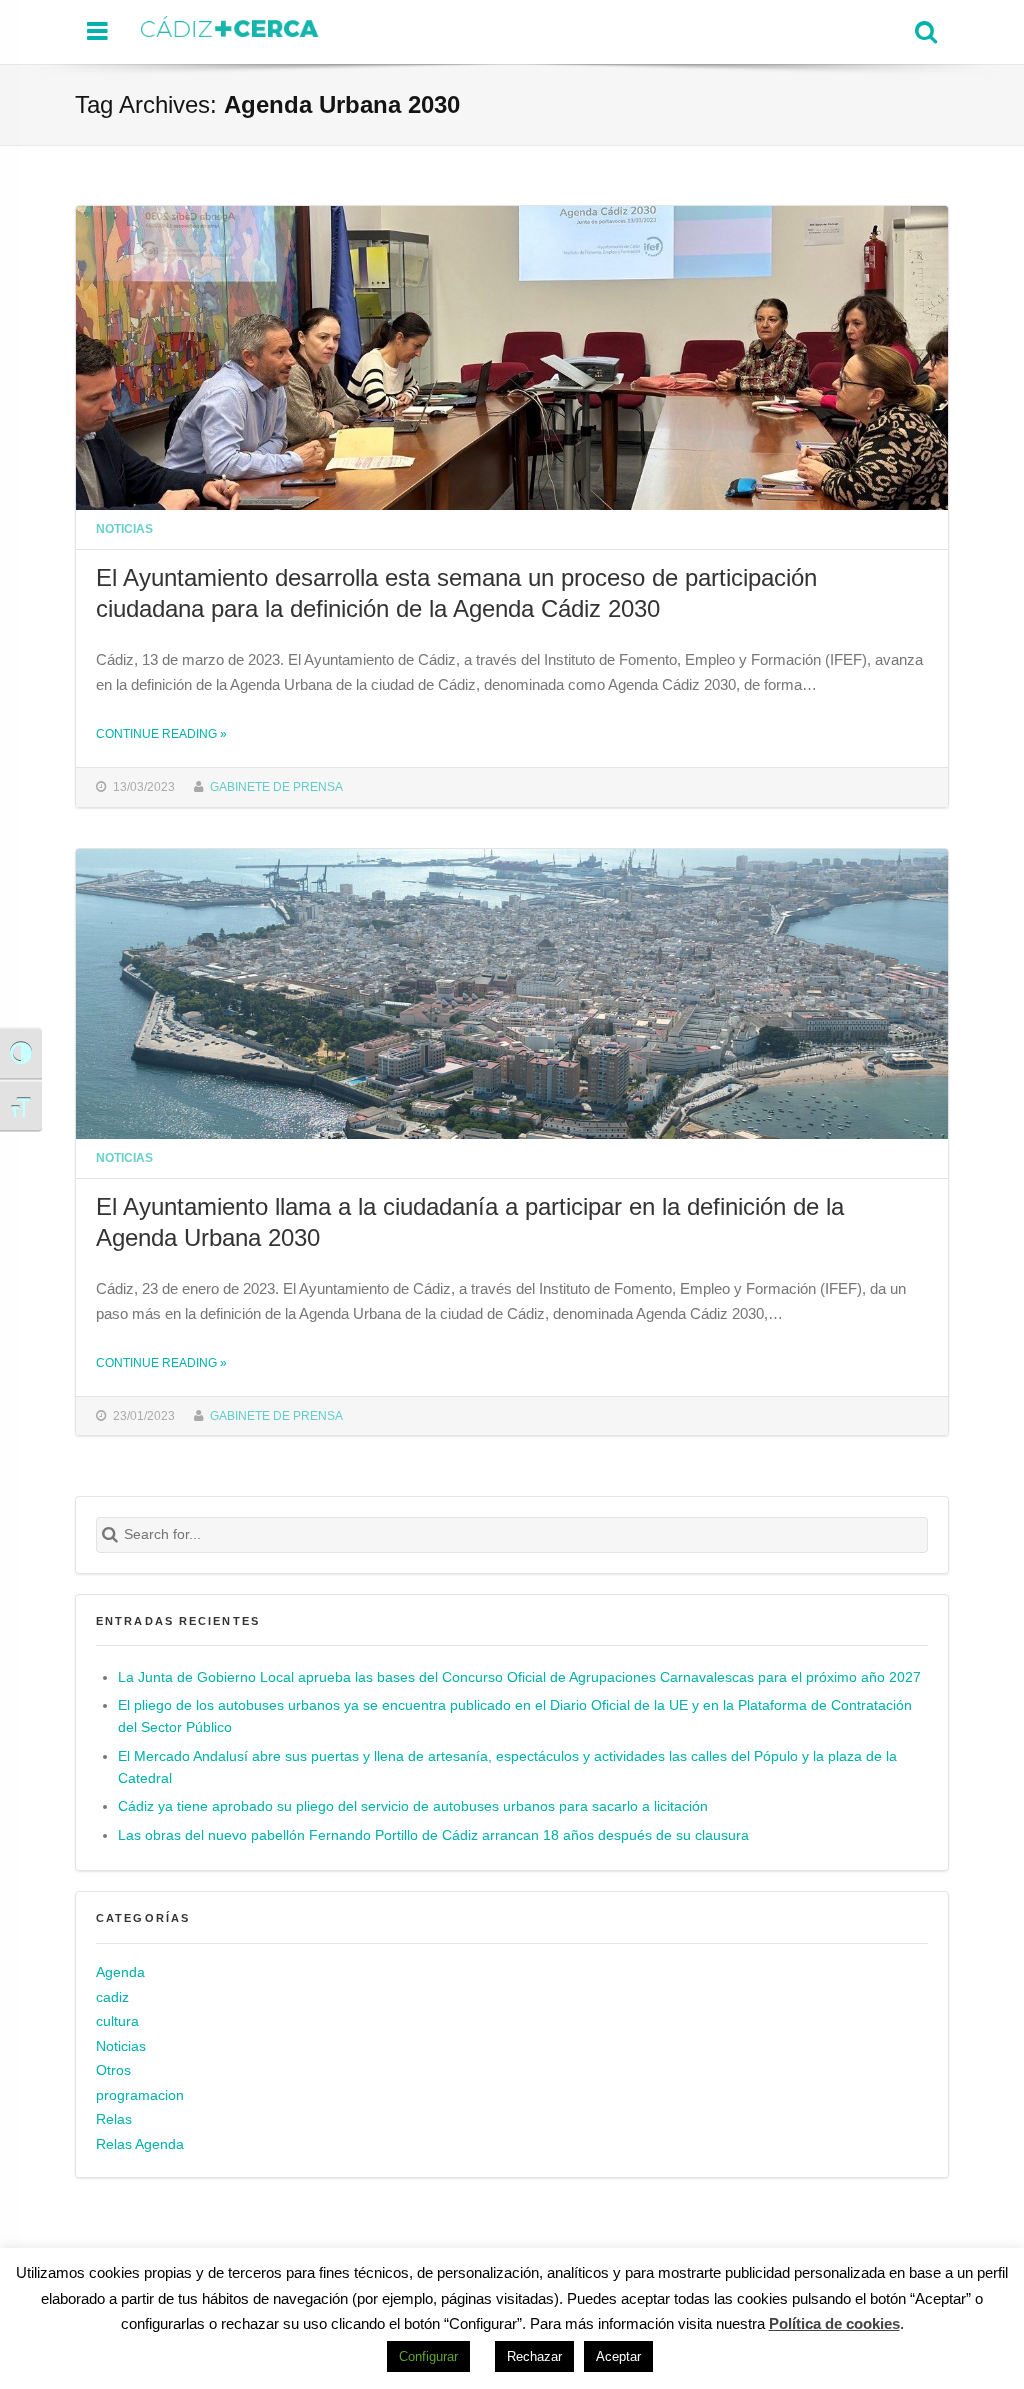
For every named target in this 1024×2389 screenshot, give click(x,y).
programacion (140, 2095)
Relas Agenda (140, 2144)
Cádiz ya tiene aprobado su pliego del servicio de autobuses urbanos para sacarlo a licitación (413, 1806)
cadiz (112, 1997)
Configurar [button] (428, 2356)
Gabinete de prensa (276, 786)
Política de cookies (834, 2323)
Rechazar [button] (534, 2356)
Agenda (120, 1972)
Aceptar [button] (618, 2356)
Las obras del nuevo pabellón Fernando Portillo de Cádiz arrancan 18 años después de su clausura (433, 1835)
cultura (117, 2021)
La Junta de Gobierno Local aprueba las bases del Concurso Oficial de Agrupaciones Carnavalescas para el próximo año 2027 (519, 1677)
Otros (113, 2070)
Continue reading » (161, 733)
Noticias (124, 528)
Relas (114, 2119)
